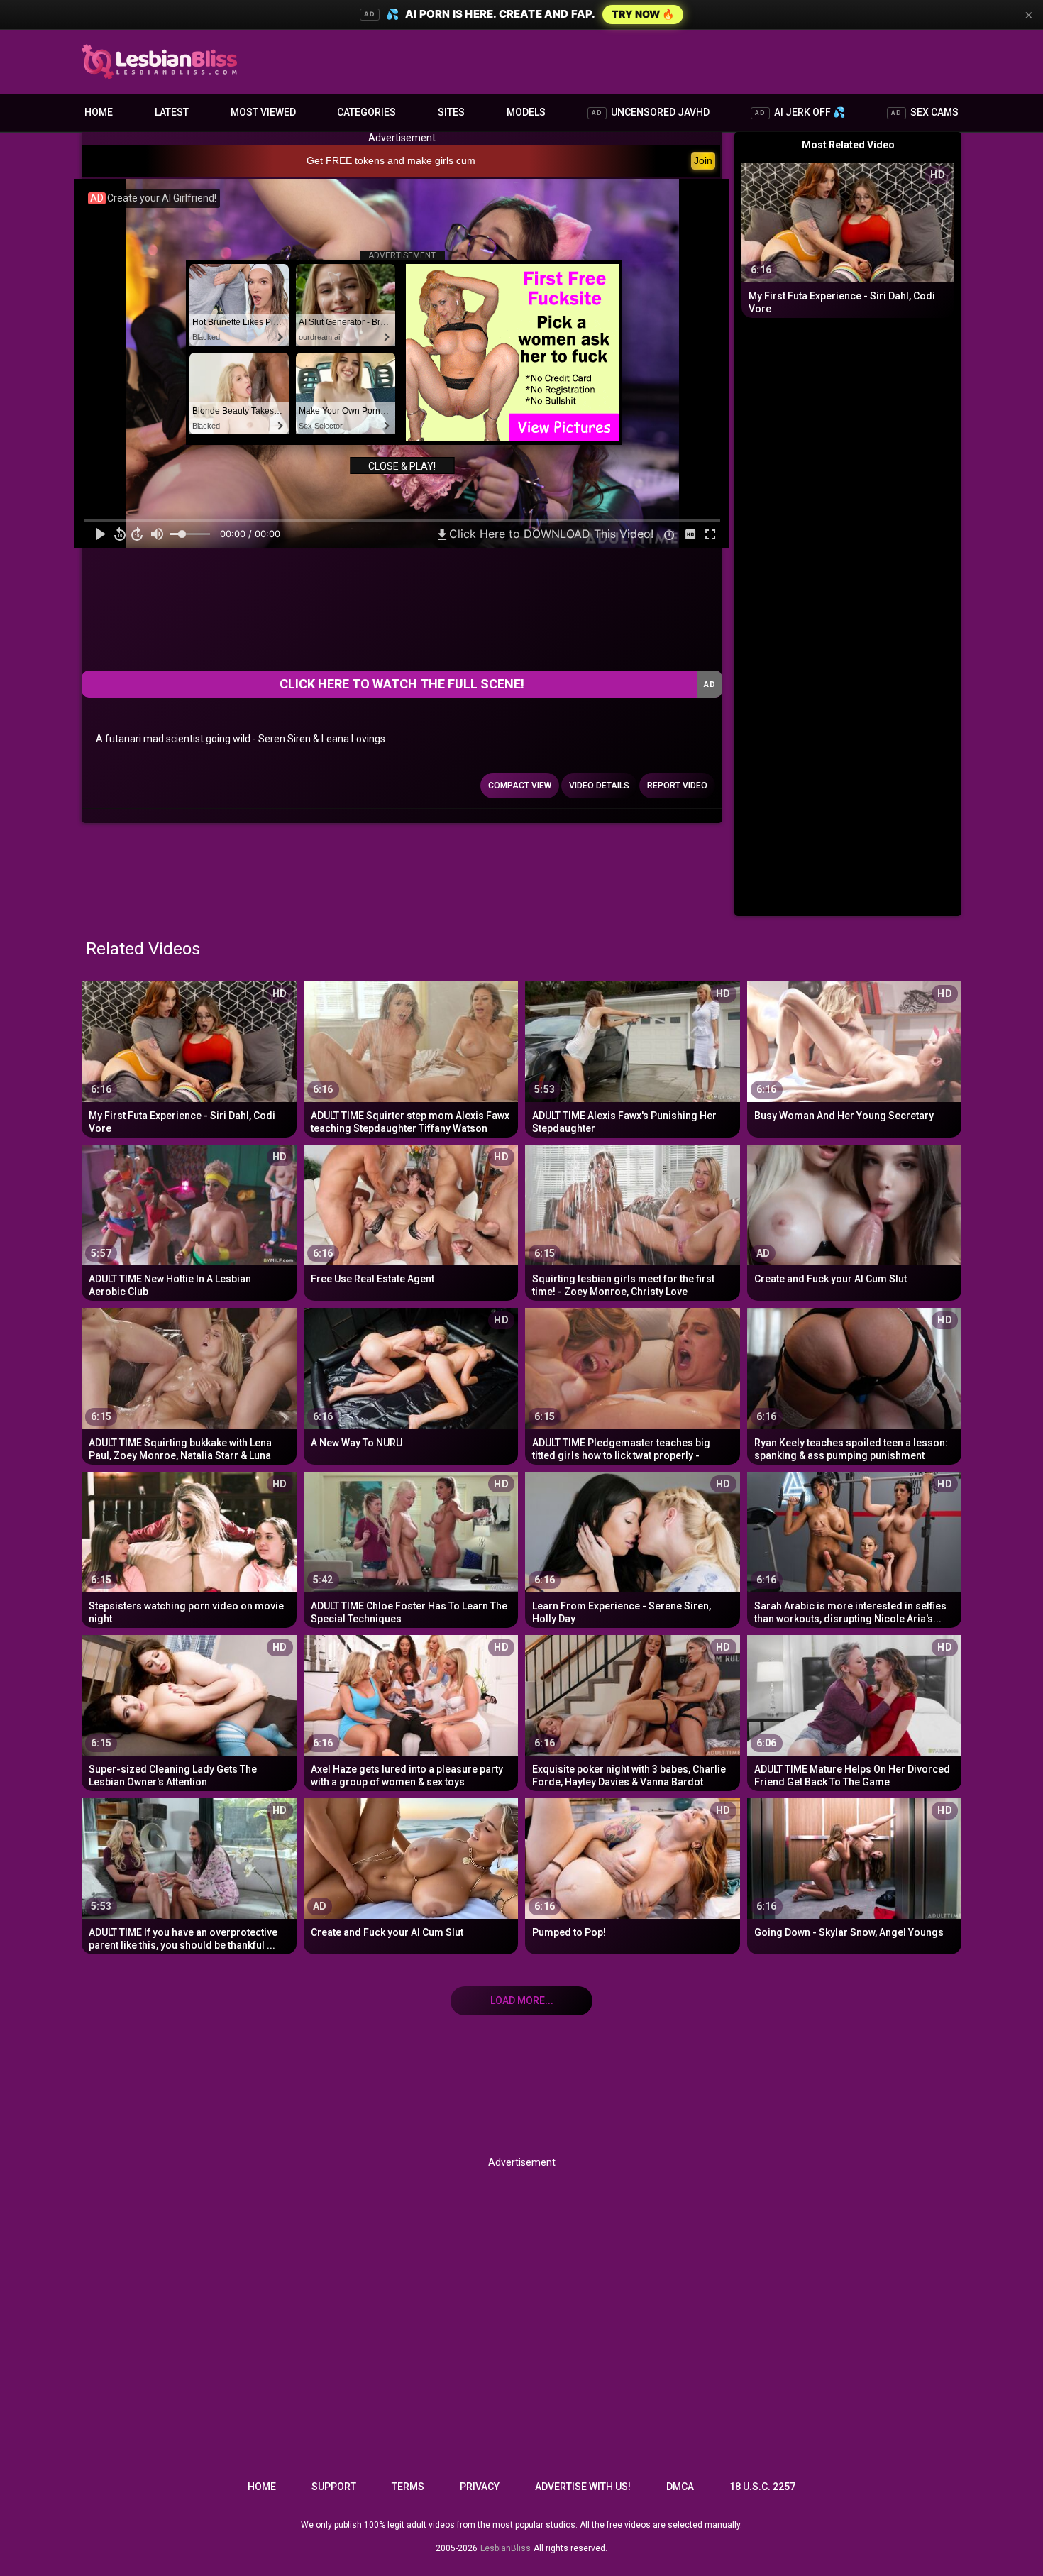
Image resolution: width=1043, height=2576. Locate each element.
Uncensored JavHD (651, 112)
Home (99, 112)
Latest (172, 112)
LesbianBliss (506, 2548)
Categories (366, 112)
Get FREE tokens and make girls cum (391, 160)
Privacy (480, 2487)
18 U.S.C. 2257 (762, 2487)
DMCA (680, 2487)
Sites (451, 112)
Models (526, 112)
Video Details (599, 786)
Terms (408, 2487)
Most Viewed (263, 112)
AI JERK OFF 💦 (800, 112)
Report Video (677, 786)
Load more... (522, 2000)
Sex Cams (925, 112)
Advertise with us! (583, 2487)
